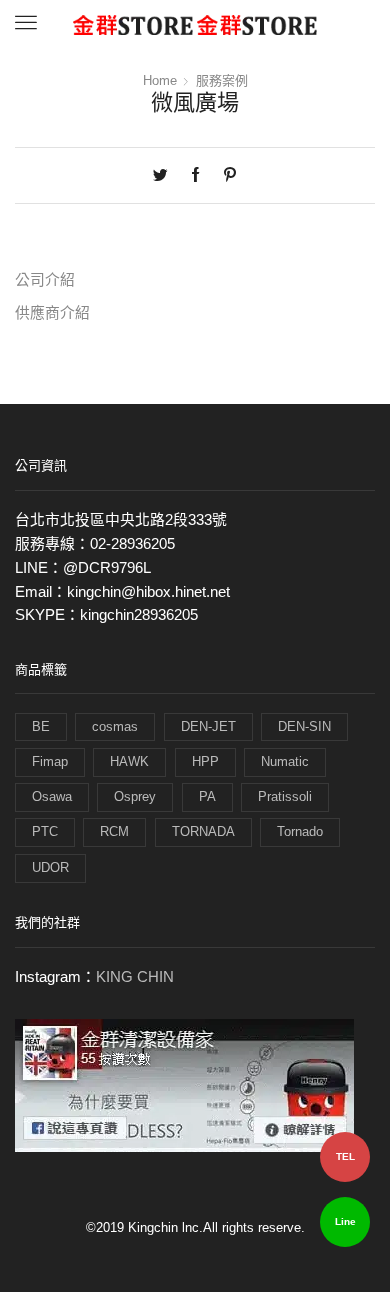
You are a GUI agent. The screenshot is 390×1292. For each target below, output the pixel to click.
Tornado (300, 831)
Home (160, 80)
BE (41, 726)
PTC (45, 831)
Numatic (285, 761)
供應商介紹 (52, 313)
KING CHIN (135, 977)
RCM (114, 831)
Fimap (50, 761)
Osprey (135, 796)
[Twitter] (165, 176)
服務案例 (222, 80)
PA (207, 796)
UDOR (50, 867)
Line (345, 1221)
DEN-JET (208, 726)
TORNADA (203, 831)
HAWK (129, 761)
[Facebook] (195, 176)
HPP (205, 761)
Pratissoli (285, 796)
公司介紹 (45, 280)
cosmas (115, 726)
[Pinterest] (225, 176)
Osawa (52, 796)
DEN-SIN (304, 726)
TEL (345, 1156)
